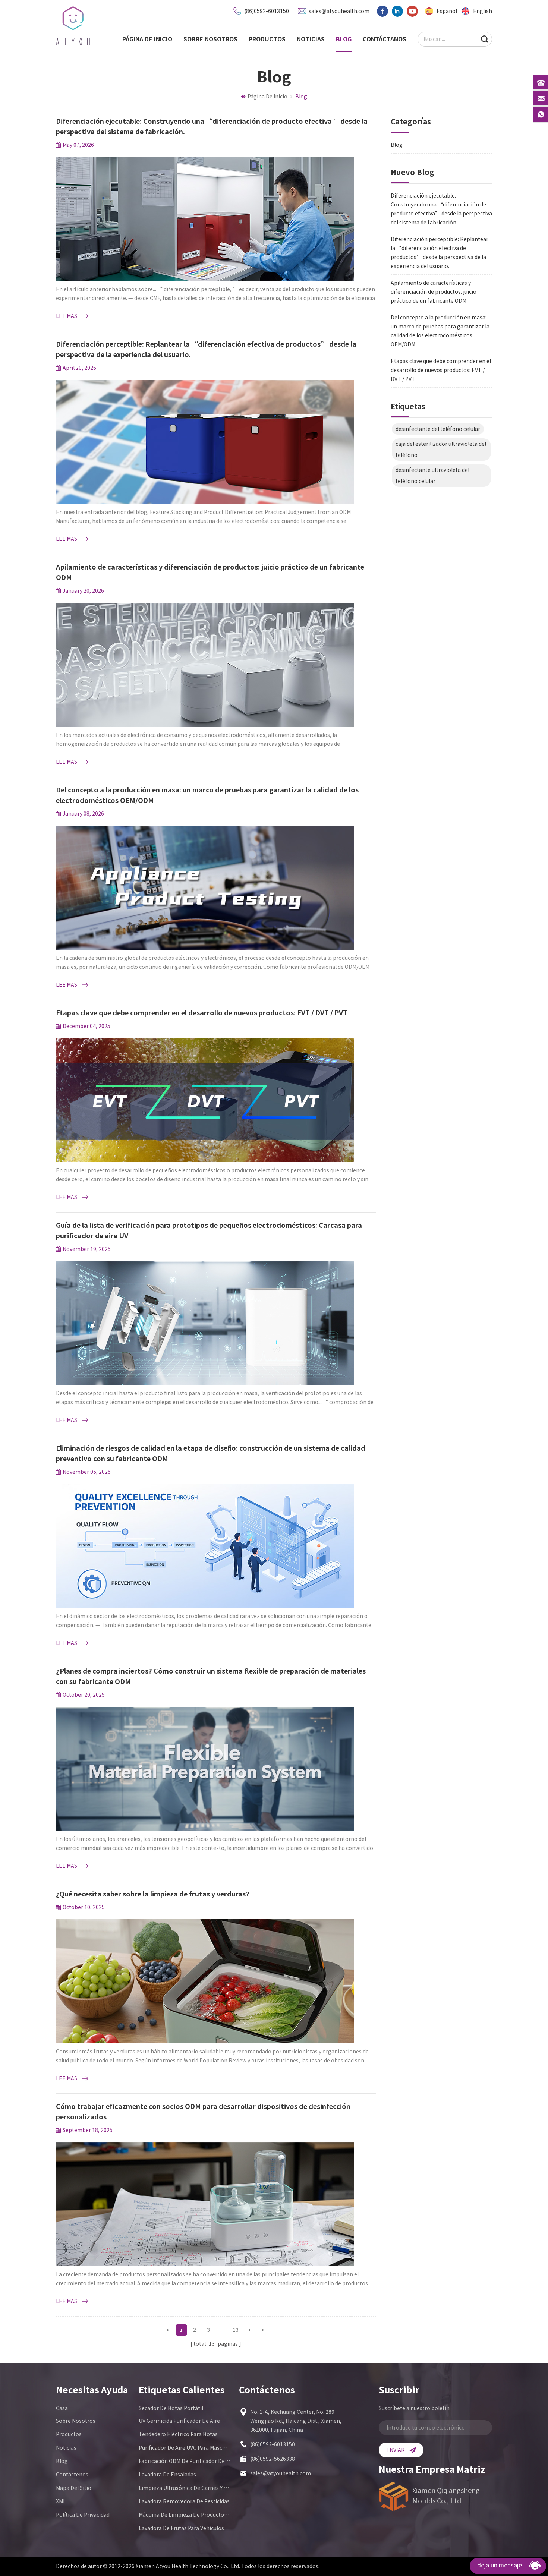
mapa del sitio (74, 2488)
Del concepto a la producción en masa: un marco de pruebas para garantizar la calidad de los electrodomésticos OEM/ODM (440, 331)
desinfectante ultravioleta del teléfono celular (432, 476)
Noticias (311, 39)
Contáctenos (72, 2475)
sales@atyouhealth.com (339, 11)
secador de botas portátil (171, 2408)
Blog (344, 39)
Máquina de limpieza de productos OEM (185, 2515)
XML (61, 2501)
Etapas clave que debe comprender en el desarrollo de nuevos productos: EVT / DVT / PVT (441, 370)
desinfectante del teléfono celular (438, 429)
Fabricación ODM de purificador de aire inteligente (185, 2461)
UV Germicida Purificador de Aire (179, 2421)
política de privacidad (83, 2515)
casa (62, 2408)
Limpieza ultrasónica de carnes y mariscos (185, 2488)
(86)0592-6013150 (267, 11)
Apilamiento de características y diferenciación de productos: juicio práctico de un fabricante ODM (434, 292)
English (483, 11)
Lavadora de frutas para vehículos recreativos (185, 2528)
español (447, 11)
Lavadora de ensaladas (167, 2475)
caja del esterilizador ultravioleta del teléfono (441, 450)
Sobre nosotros (210, 39)
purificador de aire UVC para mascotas (185, 2448)
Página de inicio (147, 39)
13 (236, 2330)
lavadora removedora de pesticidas (184, 2501)
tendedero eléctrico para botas (178, 2434)
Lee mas (67, 316)
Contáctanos (385, 39)
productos (267, 39)
